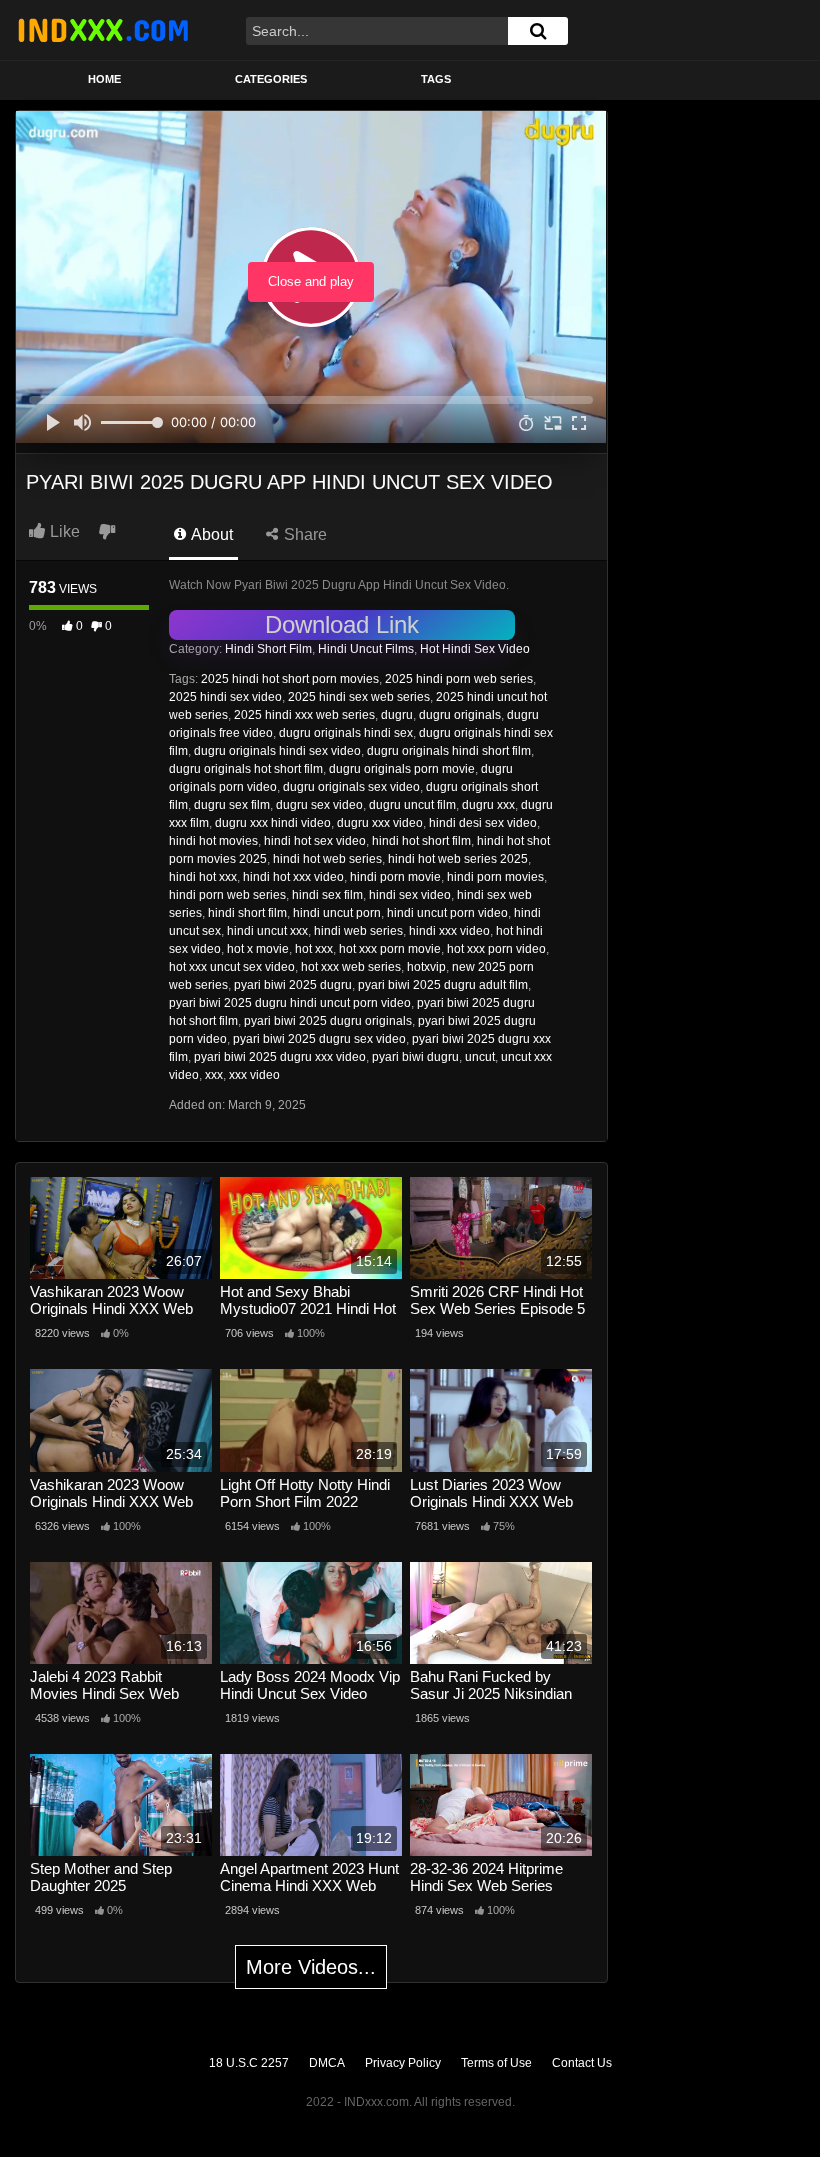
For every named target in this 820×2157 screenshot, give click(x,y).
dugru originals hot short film (246, 769)
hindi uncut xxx (267, 931)
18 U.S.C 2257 (249, 2063)
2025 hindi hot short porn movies (290, 679)
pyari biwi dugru (415, 1057)
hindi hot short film (421, 841)
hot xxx (314, 949)
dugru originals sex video (351, 787)
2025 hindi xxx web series (304, 715)
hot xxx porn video (496, 949)
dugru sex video (319, 805)
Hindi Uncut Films (366, 649)
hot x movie (258, 949)
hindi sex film (327, 895)
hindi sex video (410, 895)
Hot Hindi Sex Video (475, 649)
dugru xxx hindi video (273, 823)
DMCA (327, 2063)
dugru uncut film (412, 805)
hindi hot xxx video (293, 877)
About (210, 534)
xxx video (254, 1075)
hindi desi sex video (483, 823)
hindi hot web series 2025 (458, 859)
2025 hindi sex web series (359, 697)
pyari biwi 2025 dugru (293, 985)
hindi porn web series (227, 895)
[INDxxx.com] (103, 30)
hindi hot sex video (315, 841)
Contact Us (582, 2063)
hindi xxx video (449, 931)
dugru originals (460, 715)
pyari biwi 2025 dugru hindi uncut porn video (290, 1003)
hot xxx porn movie (390, 949)
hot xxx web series (351, 967)
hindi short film (247, 913)
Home (104, 79)
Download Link (342, 624)
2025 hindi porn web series (459, 679)
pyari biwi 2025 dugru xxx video (280, 1057)
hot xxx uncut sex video (232, 967)
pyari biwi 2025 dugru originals (328, 1021)
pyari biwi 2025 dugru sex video (319, 1039)
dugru (397, 715)
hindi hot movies (213, 841)
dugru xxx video (380, 823)
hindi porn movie (395, 877)
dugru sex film (232, 805)
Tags (436, 79)
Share (303, 534)
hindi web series (358, 931)
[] (538, 31)
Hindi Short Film (268, 649)
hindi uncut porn (337, 913)
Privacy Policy (403, 2063)
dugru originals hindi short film (449, 751)
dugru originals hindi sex (346, 733)
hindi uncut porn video (447, 913)
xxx (214, 1075)
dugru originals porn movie (402, 769)
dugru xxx (488, 805)
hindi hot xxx (203, 877)
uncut (480, 1057)
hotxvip (426, 967)
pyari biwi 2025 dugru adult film (443, 985)
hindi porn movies (495, 877)
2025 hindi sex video (225, 697)
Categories (271, 79)
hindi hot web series (327, 859)
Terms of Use (496, 2063)
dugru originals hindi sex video (277, 751)
